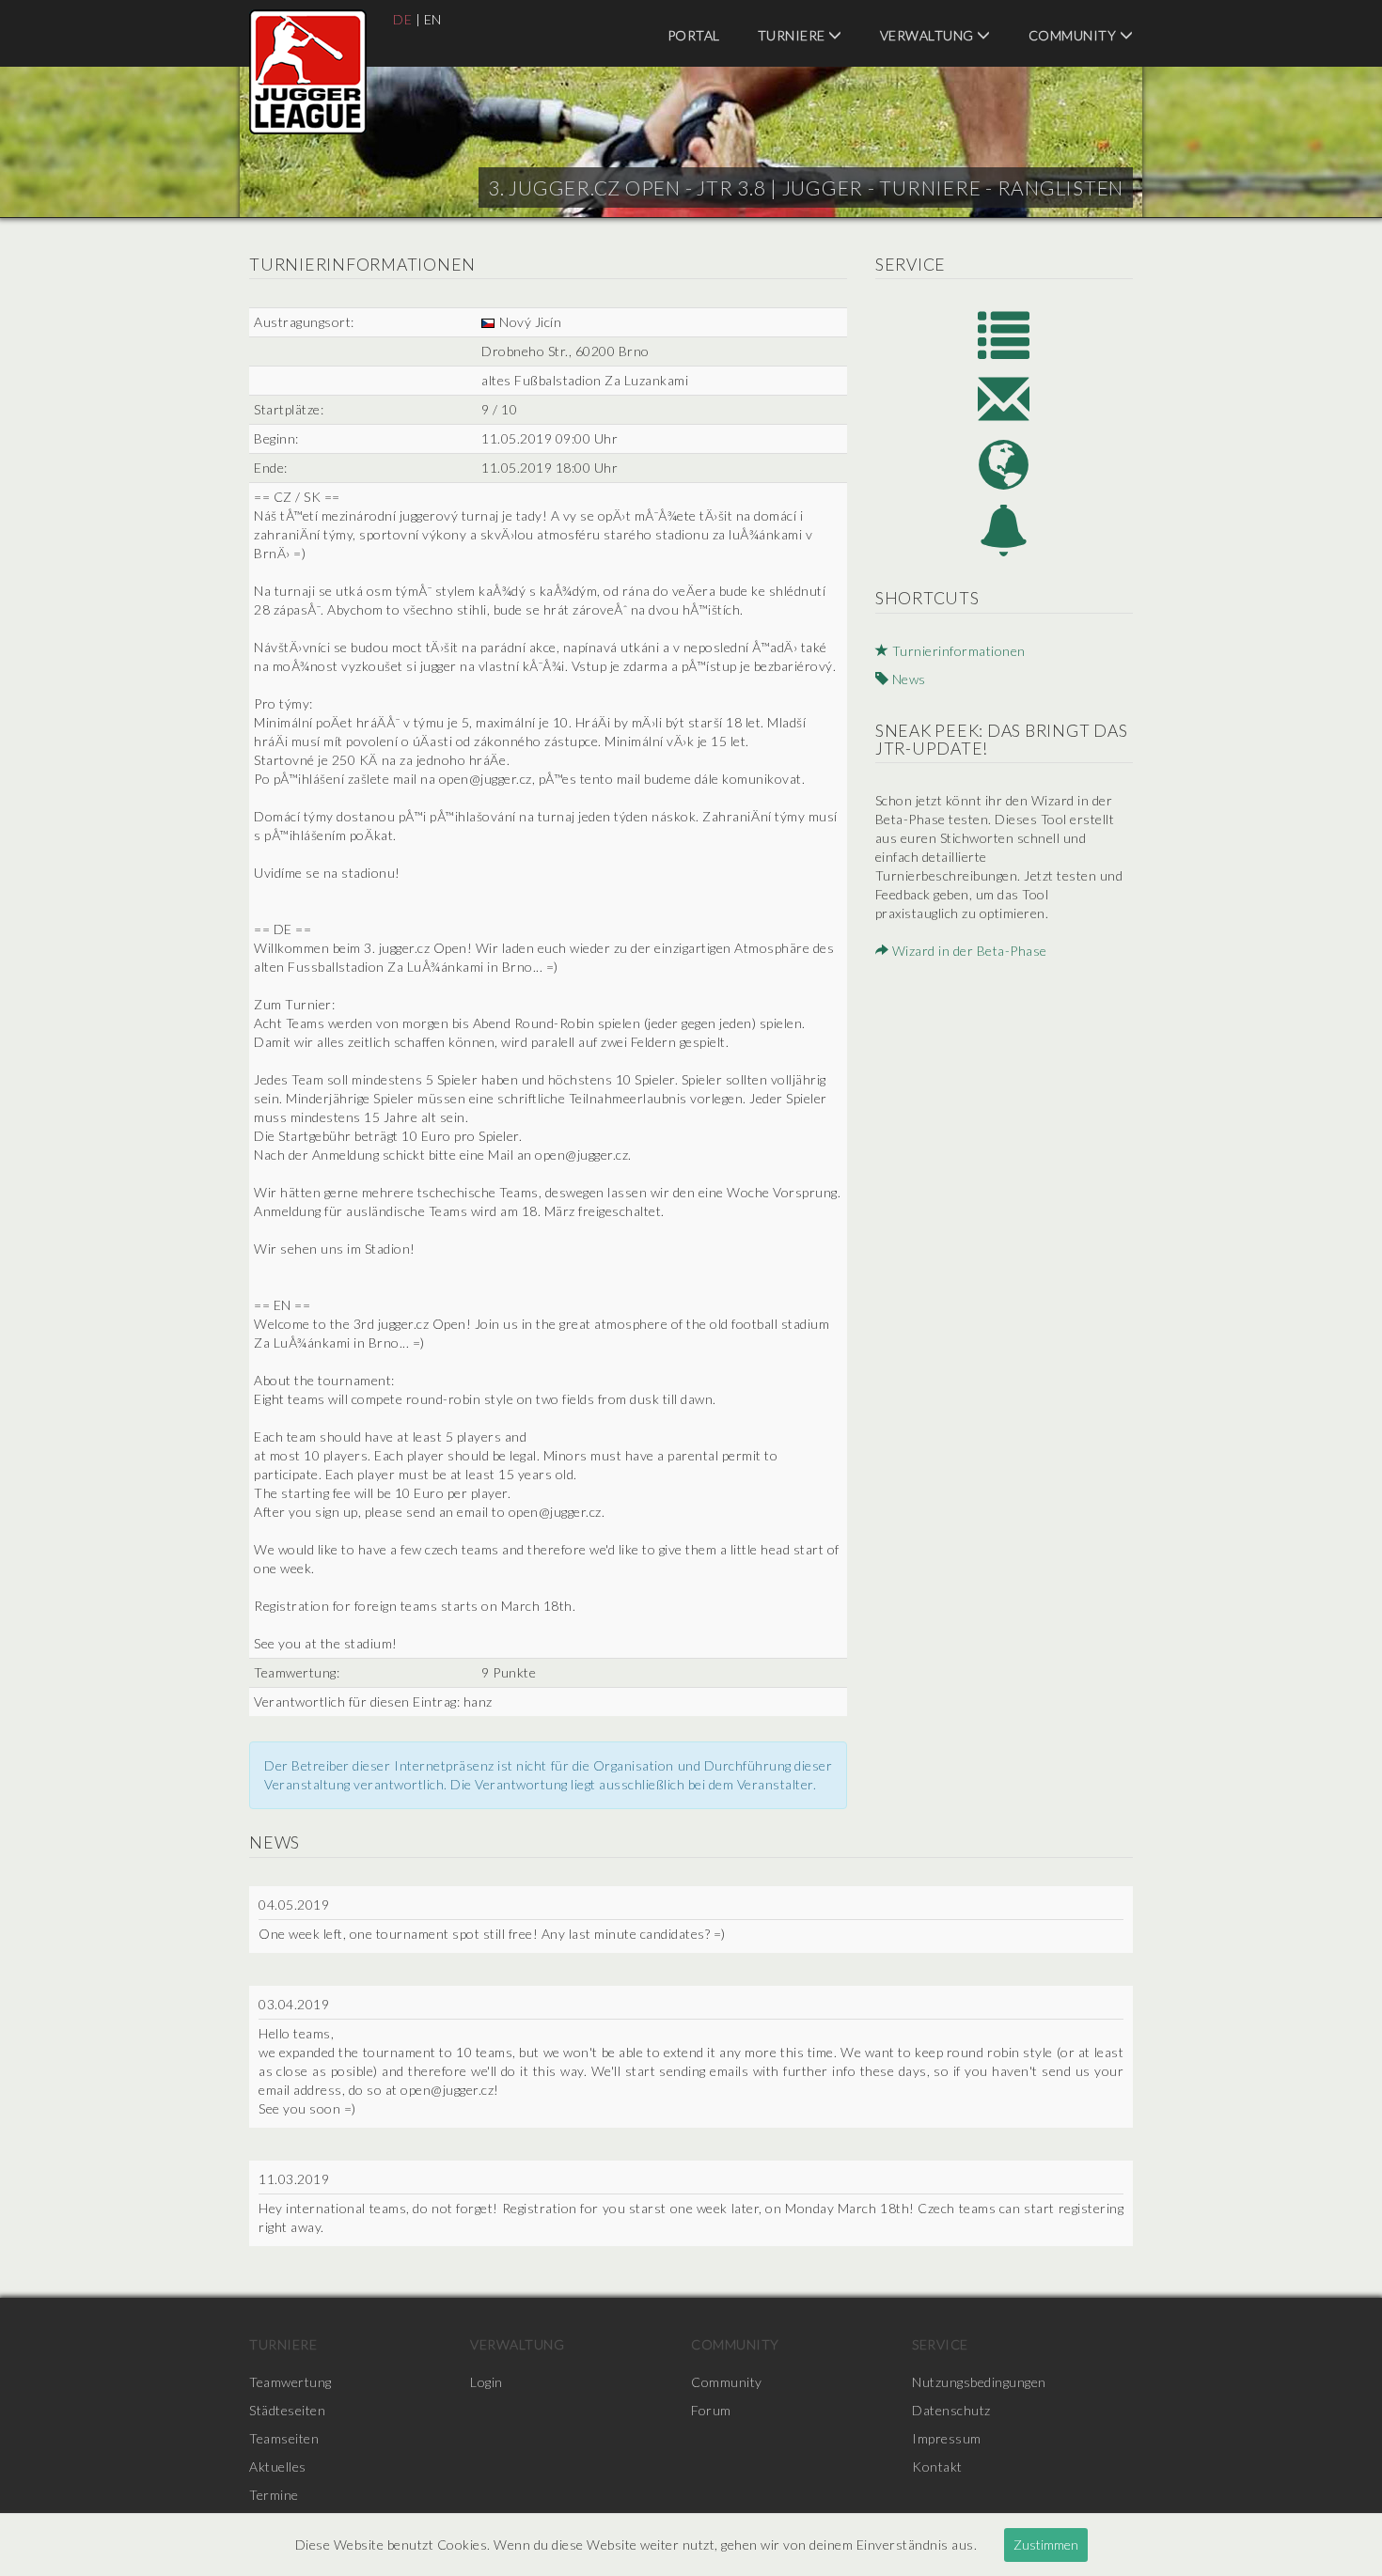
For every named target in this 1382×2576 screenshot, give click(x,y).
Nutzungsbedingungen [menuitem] (979, 2382)
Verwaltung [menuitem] (929, 35)
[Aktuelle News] (1004, 531)
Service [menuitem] (940, 2344)
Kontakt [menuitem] (937, 2467)
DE (402, 19)
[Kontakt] (1004, 399)
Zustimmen (1046, 2545)
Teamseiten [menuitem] (284, 2438)
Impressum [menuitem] (947, 2438)
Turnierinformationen (957, 651)
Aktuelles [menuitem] (278, 2467)
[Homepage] (1004, 465)
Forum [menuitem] (711, 2410)
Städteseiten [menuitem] (287, 2410)
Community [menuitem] (1074, 35)
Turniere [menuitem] (793, 35)
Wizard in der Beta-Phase (968, 951)
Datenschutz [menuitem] (951, 2410)
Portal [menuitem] (694, 35)
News (907, 679)
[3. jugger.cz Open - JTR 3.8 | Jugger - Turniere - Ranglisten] (308, 72)
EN (433, 19)
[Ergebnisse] (1004, 333)
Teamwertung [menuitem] (291, 2382)
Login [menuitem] (487, 2382)
